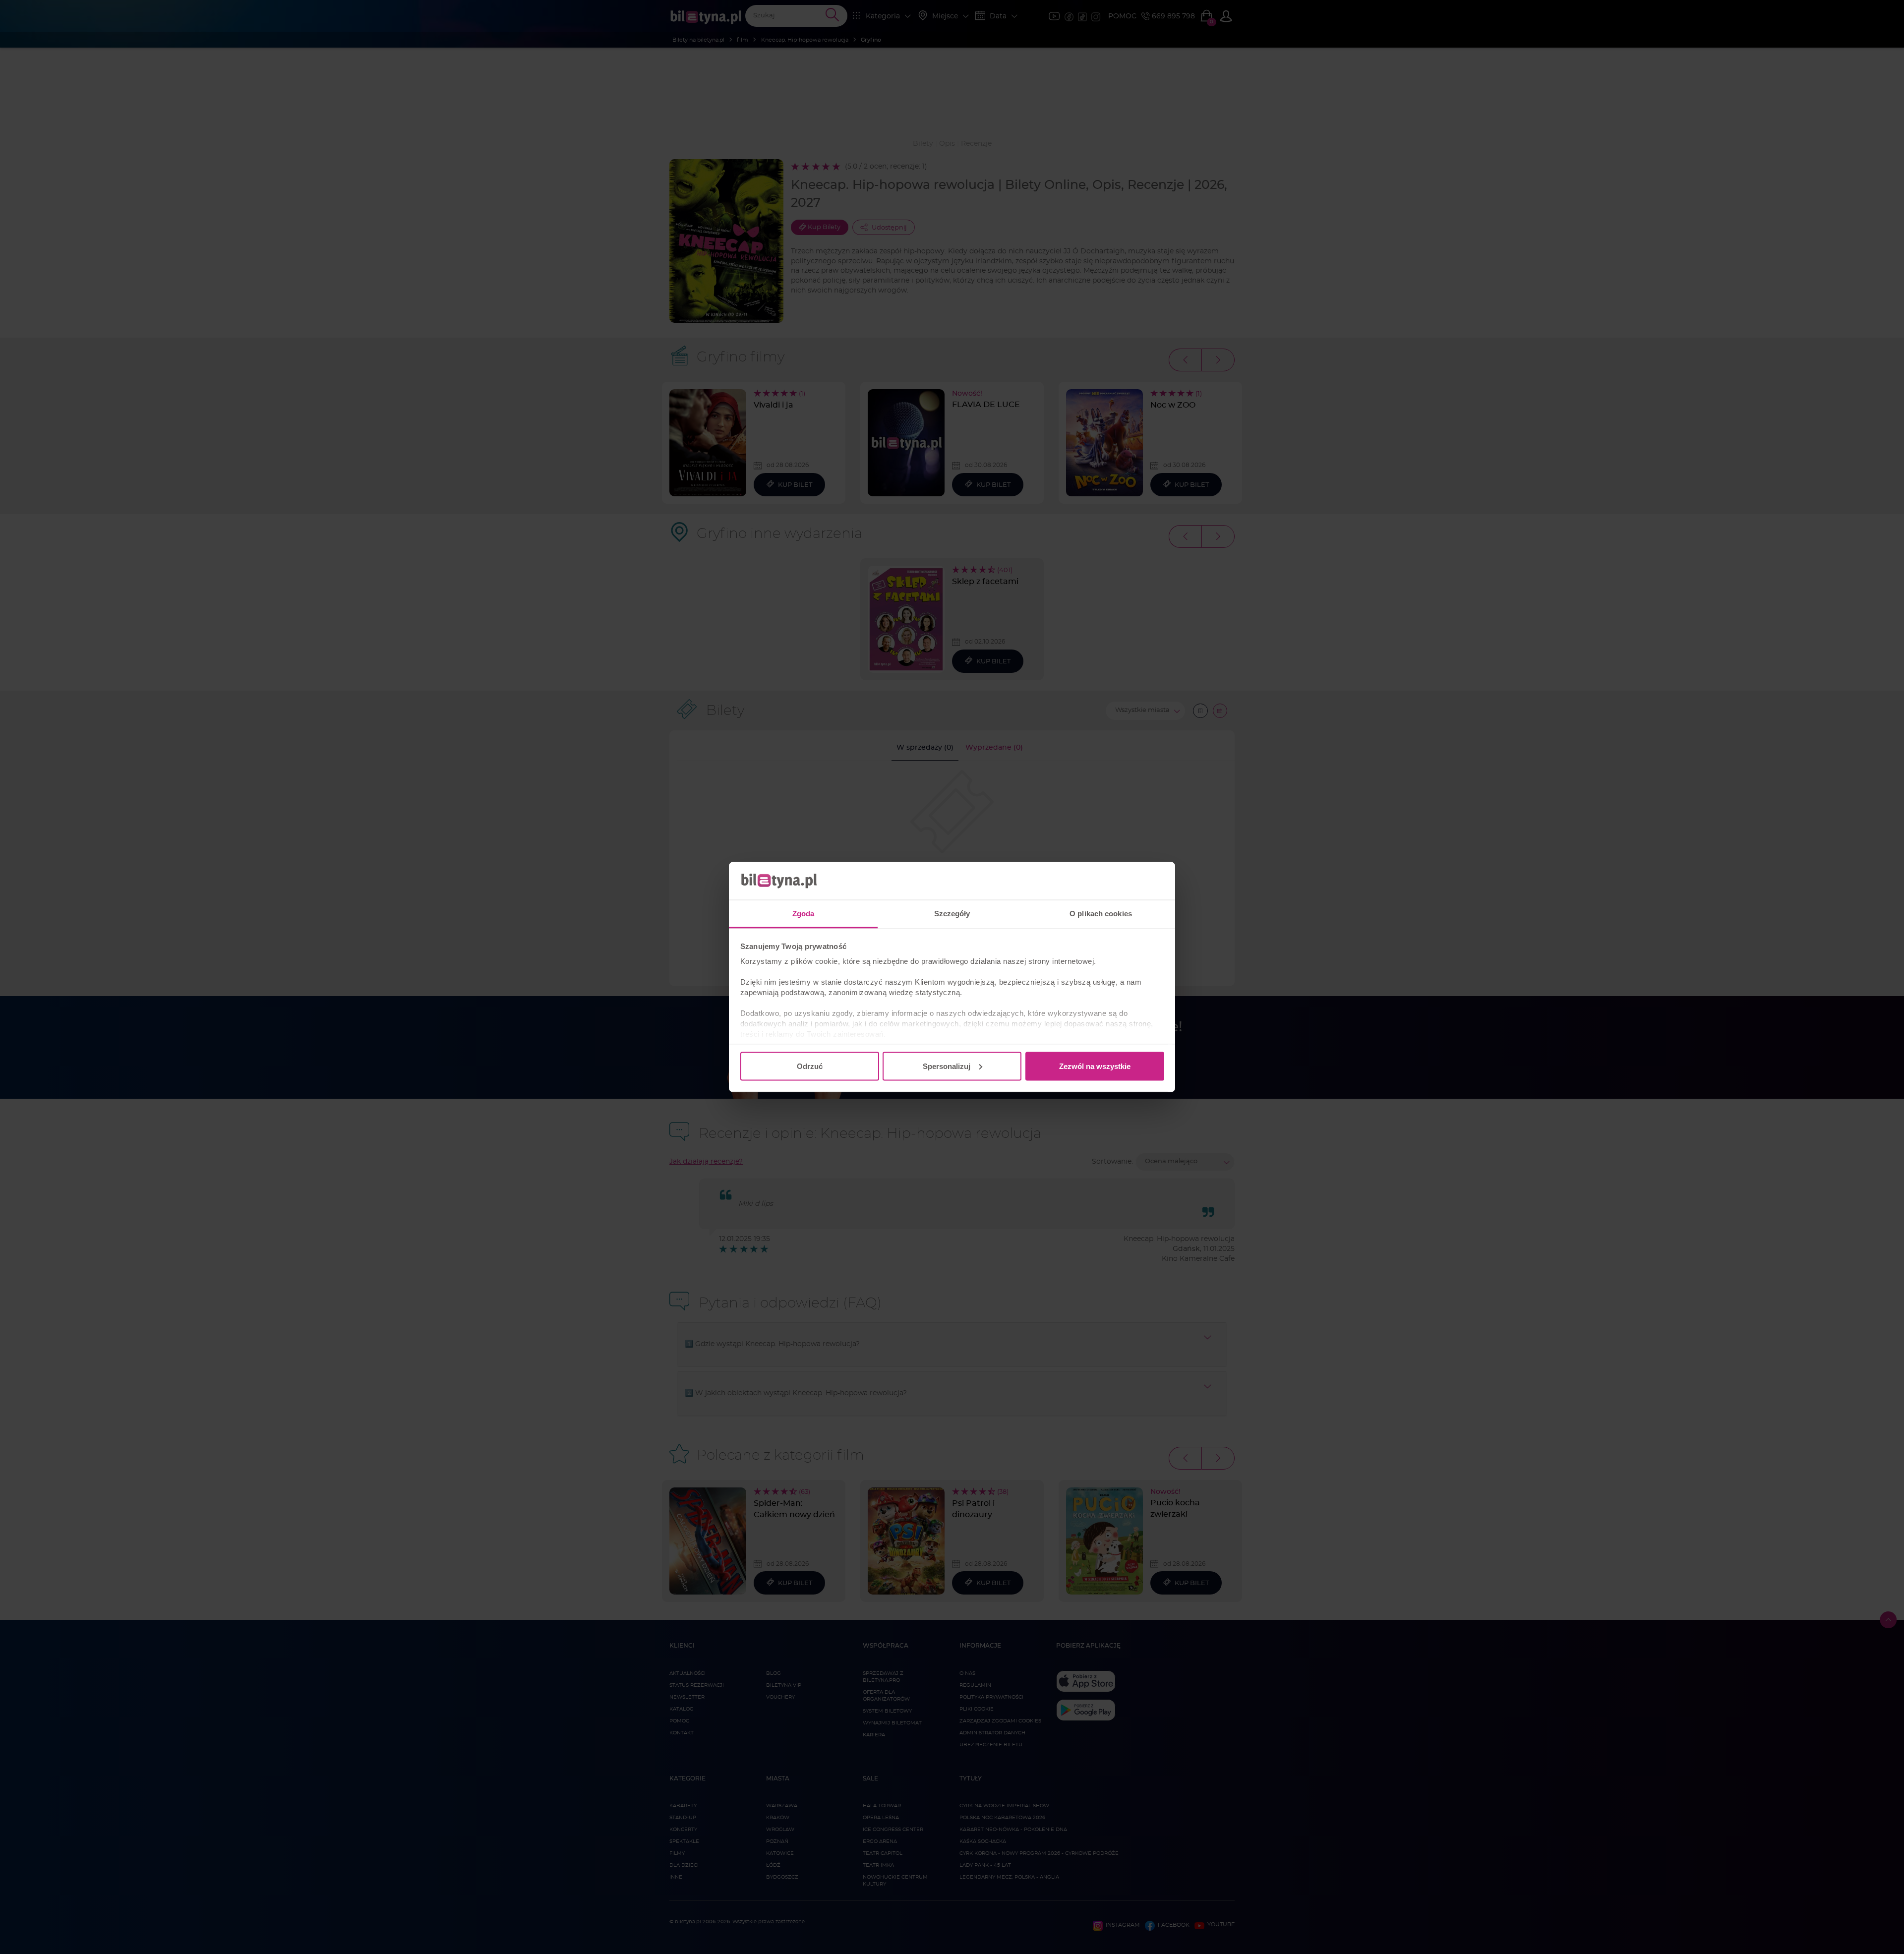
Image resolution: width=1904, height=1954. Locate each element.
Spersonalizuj (947, 1066)
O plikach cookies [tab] (1101, 914)
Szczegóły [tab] (952, 914)
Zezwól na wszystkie (1095, 1066)
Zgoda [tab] (803, 914)
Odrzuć (810, 1066)
